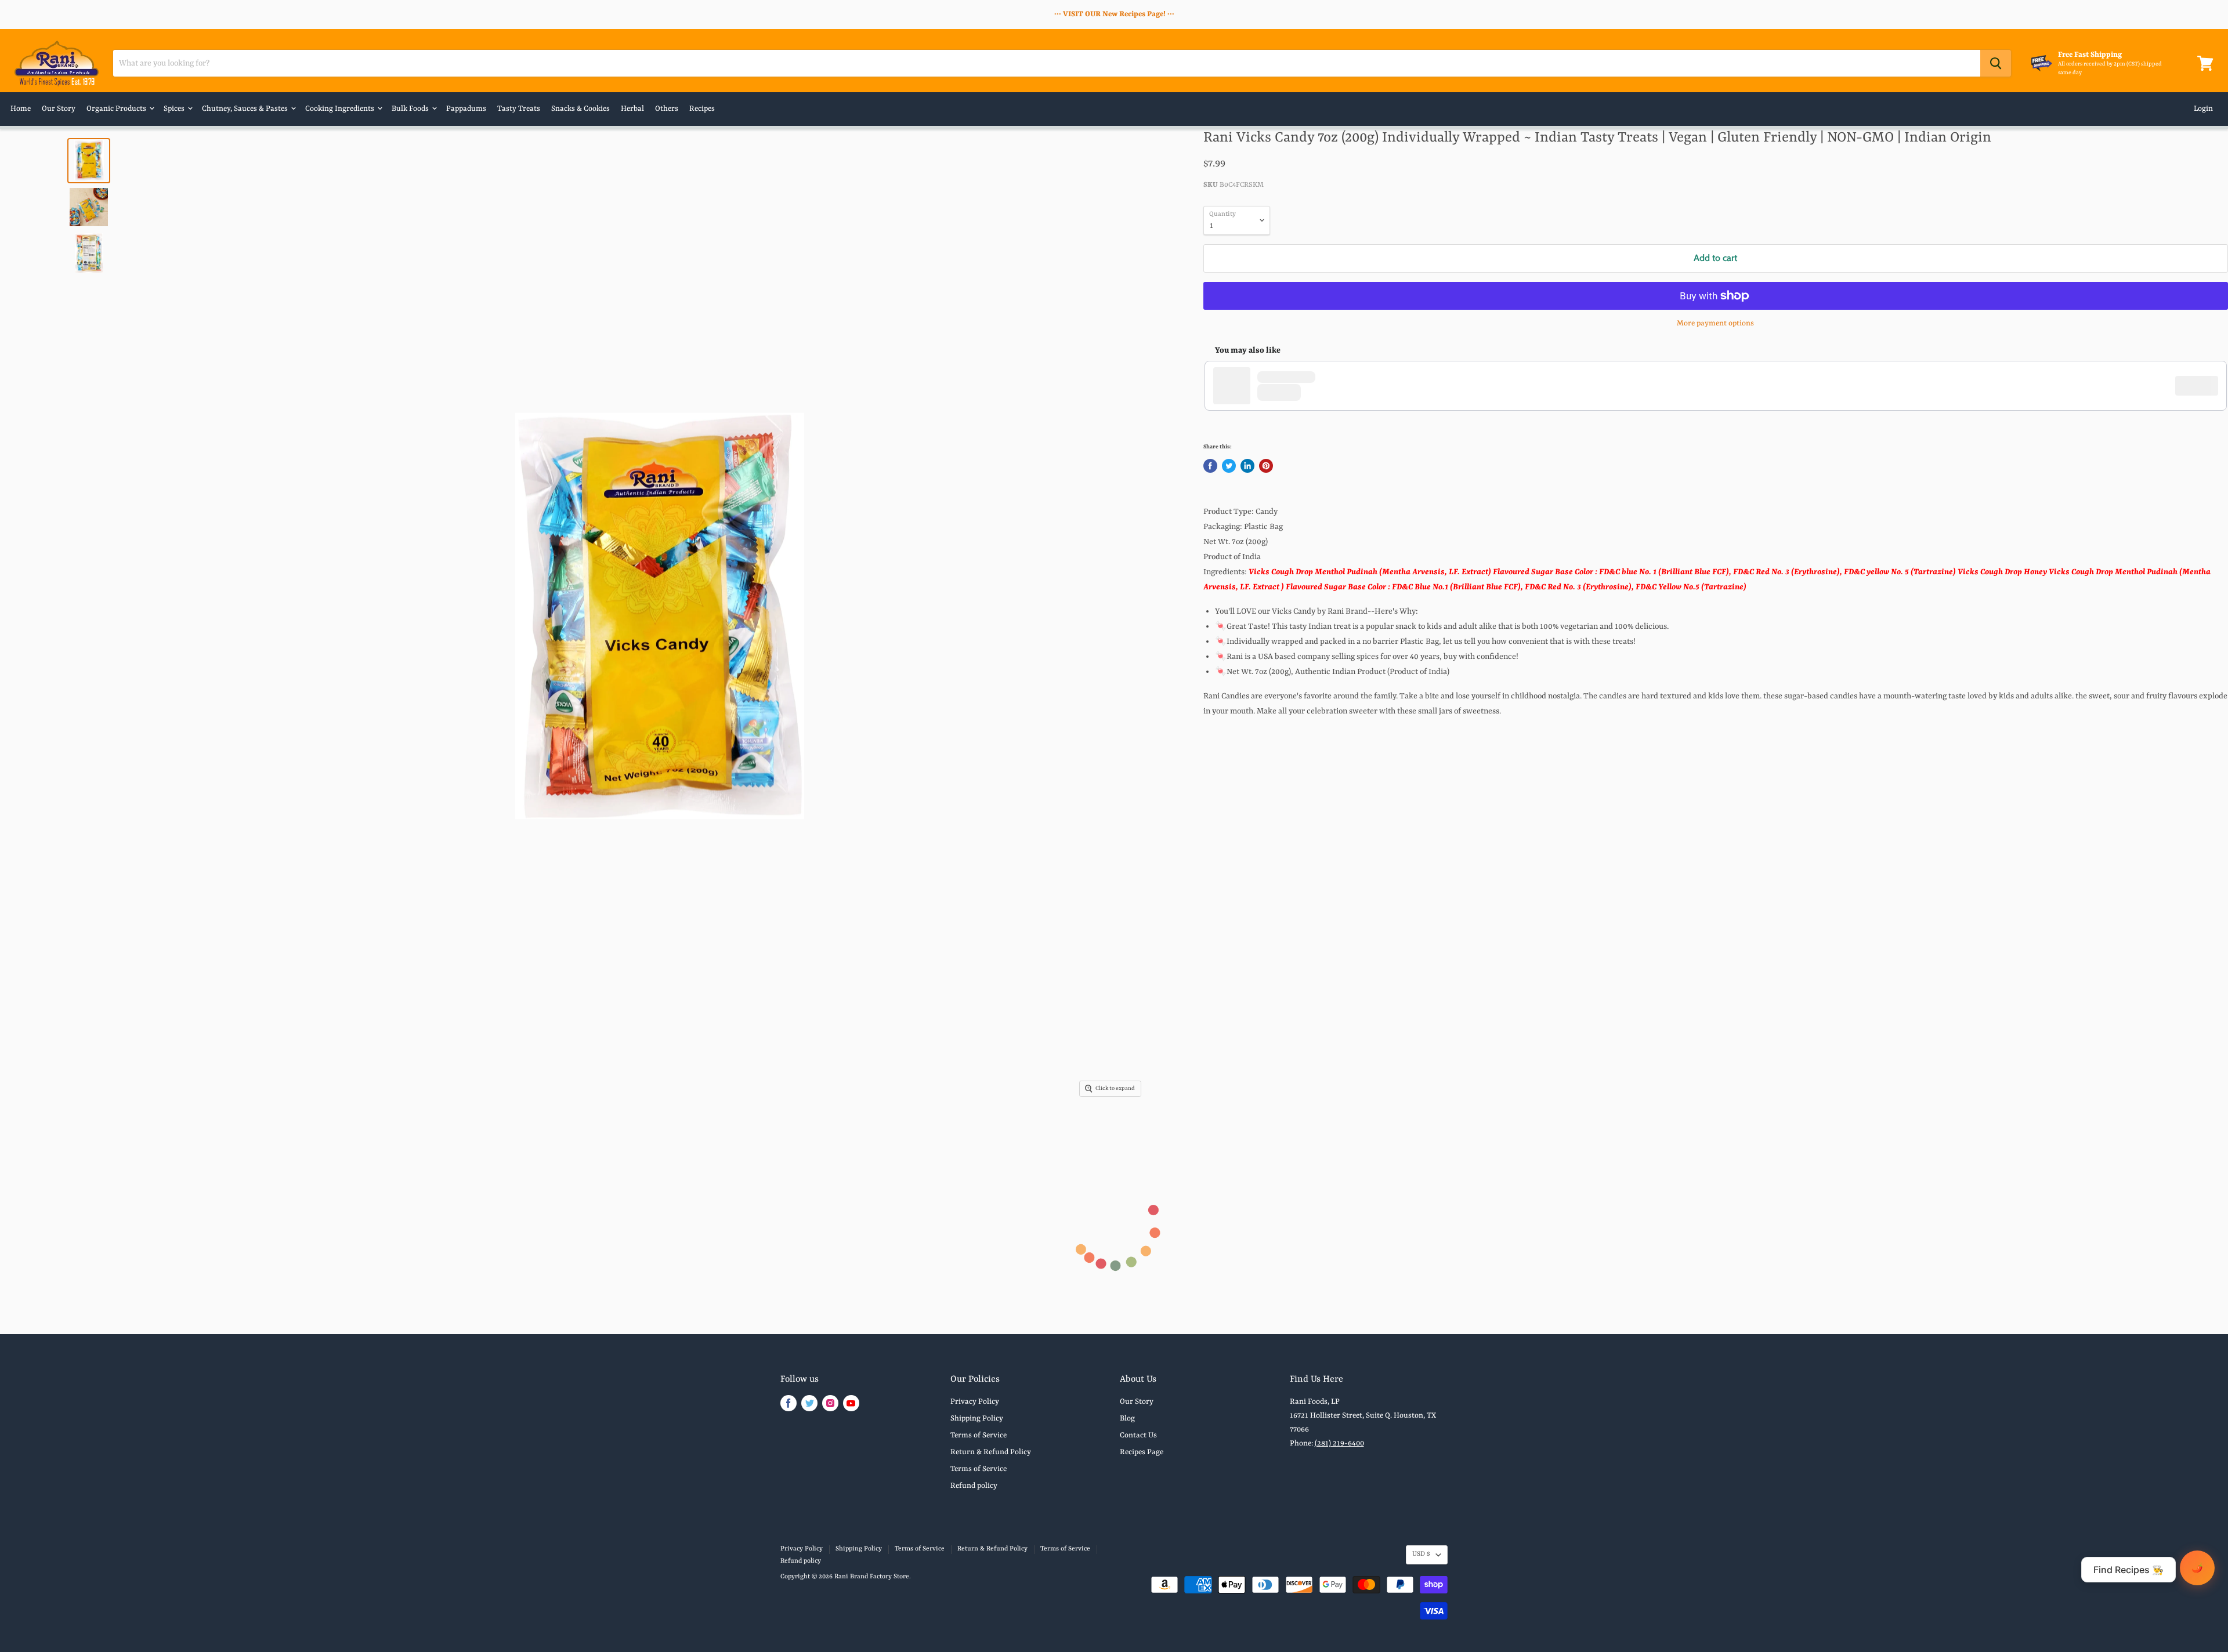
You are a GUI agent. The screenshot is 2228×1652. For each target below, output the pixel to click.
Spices (175, 109)
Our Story (59, 109)
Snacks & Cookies (580, 109)
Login (2203, 109)
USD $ (1421, 1554)
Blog (1127, 1419)
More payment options (1715, 323)
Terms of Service (979, 1435)
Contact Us (1138, 1435)
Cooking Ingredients (341, 109)
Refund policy (974, 1486)
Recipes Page (1142, 1452)
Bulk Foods (411, 109)
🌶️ (2197, 1568)
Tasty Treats (519, 109)
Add (2202, 386)
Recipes (702, 109)
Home (21, 109)
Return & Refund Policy (991, 1452)
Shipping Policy (977, 1419)
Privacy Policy (975, 1402)
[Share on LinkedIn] (1247, 466)
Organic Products (117, 109)
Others (667, 109)
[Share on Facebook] (1210, 466)
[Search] (1996, 63)
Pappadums (466, 109)
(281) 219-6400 (1339, 1443)
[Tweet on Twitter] (1229, 466)
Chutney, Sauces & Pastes (246, 109)
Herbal (632, 109)
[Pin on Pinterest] (1266, 466)
